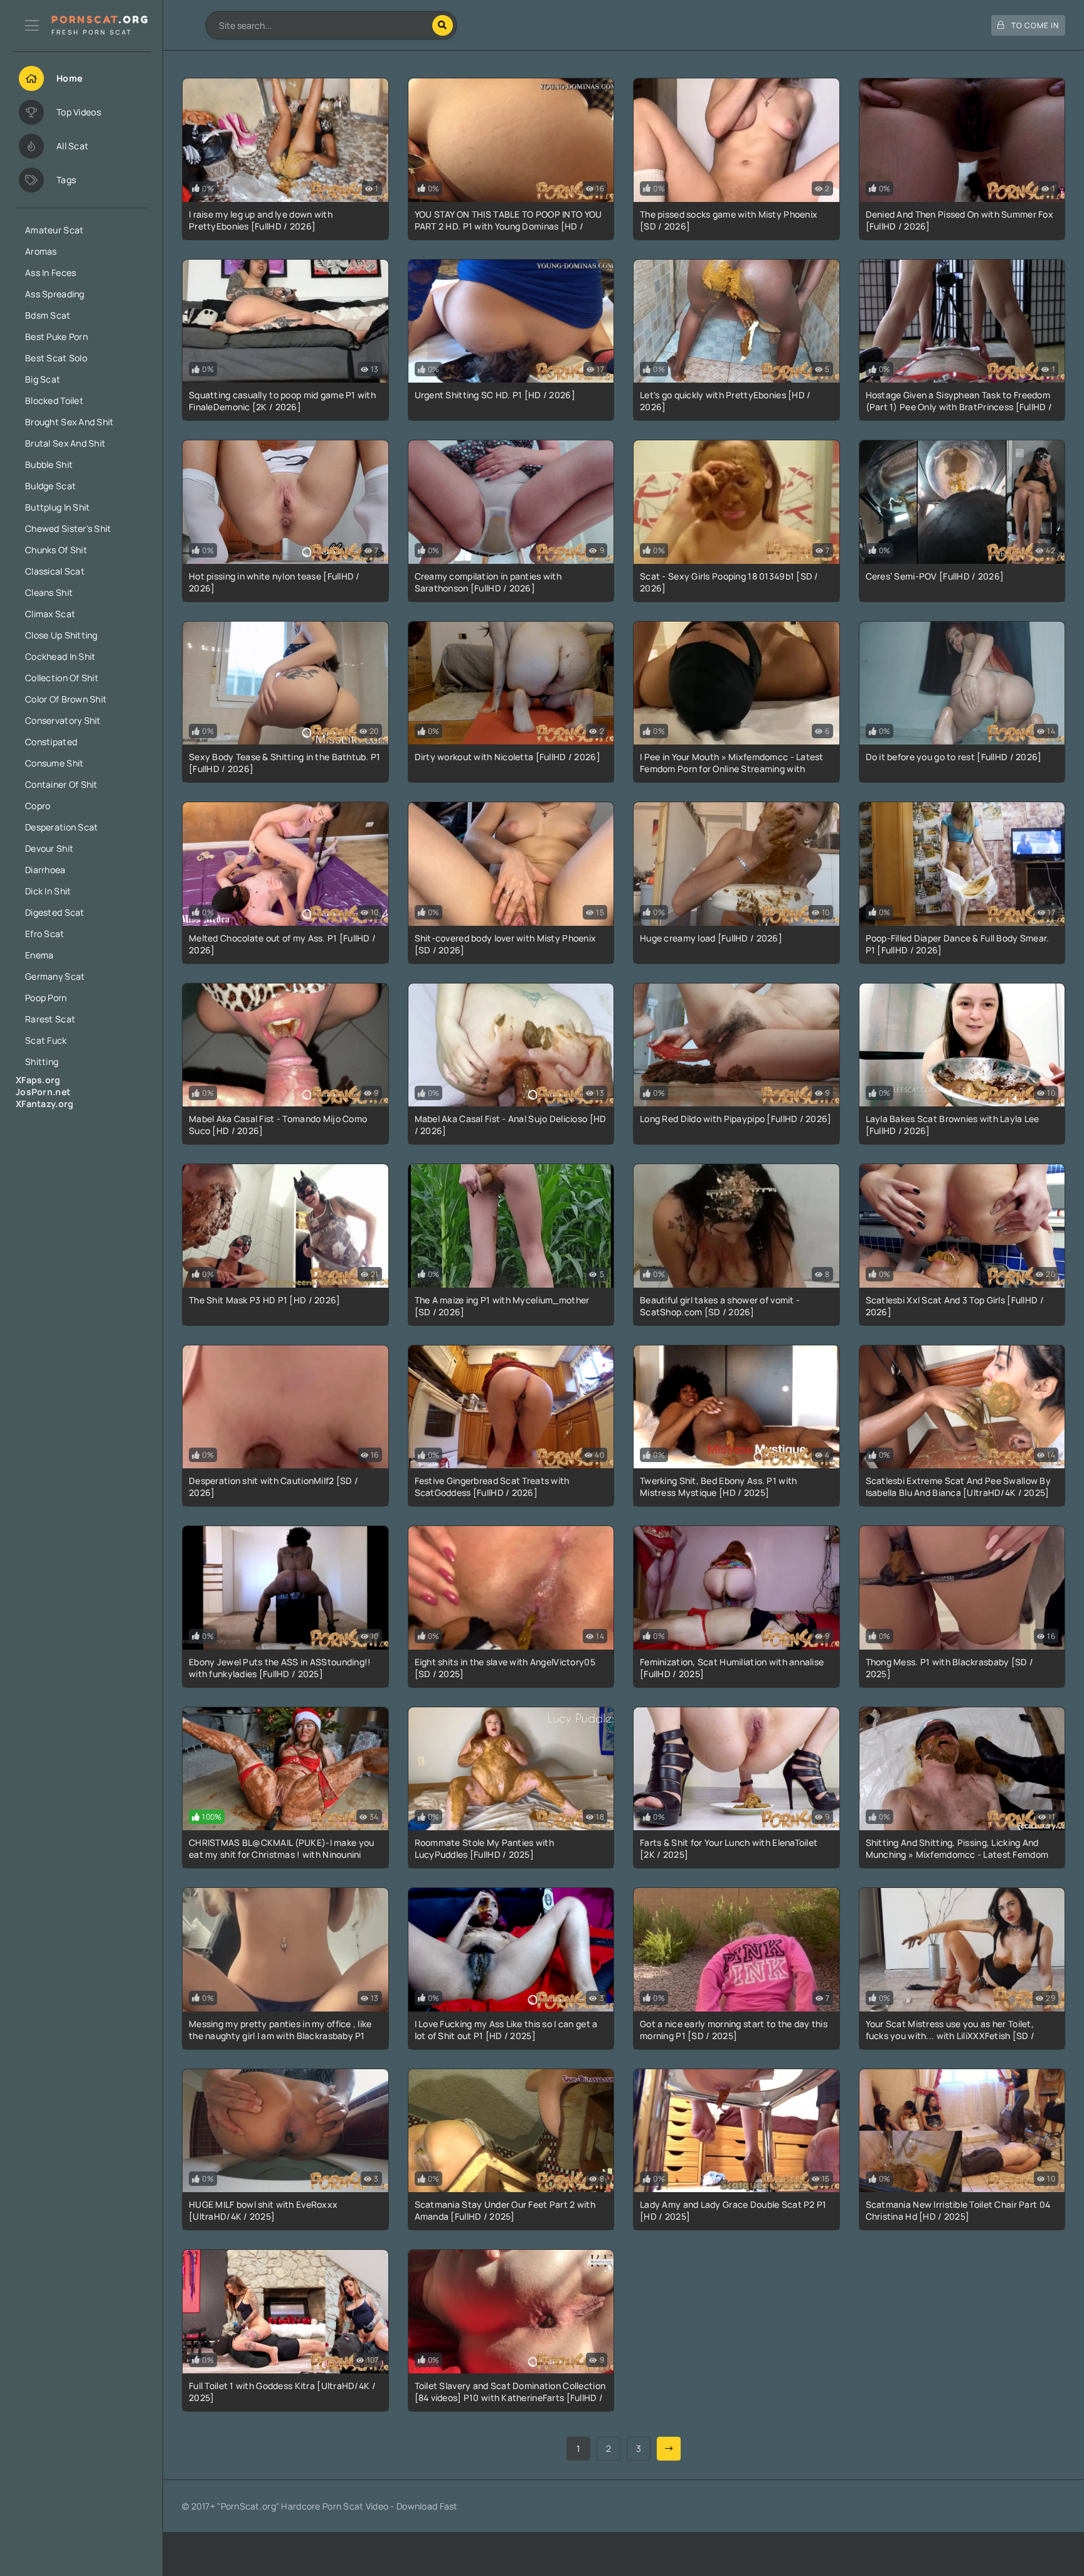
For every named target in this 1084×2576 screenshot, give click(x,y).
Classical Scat (55, 571)
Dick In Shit (48, 891)
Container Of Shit (61, 784)
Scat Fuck (46, 1040)
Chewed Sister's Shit (68, 528)
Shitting (42, 1062)
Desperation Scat (61, 827)
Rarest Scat (50, 1019)
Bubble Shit (49, 464)
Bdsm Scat (48, 315)
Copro (38, 806)
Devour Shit (49, 848)
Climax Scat (50, 614)
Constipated (51, 742)
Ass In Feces (50, 273)
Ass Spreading (55, 294)
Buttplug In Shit (57, 507)
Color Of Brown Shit (66, 699)
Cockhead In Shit (60, 656)
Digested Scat (55, 912)
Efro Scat (45, 934)
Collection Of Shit (62, 678)
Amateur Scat (54, 230)
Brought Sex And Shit (70, 422)
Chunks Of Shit (56, 550)
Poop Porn (46, 998)
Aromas (41, 251)
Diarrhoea (45, 870)
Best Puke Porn (56, 337)
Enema (39, 955)
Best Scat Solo (56, 358)
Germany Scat (55, 976)
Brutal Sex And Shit (65, 443)
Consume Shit (54, 763)
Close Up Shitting (61, 635)
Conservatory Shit (63, 720)
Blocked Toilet (54, 400)
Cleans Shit (49, 592)
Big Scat (43, 379)
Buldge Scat (50, 486)
